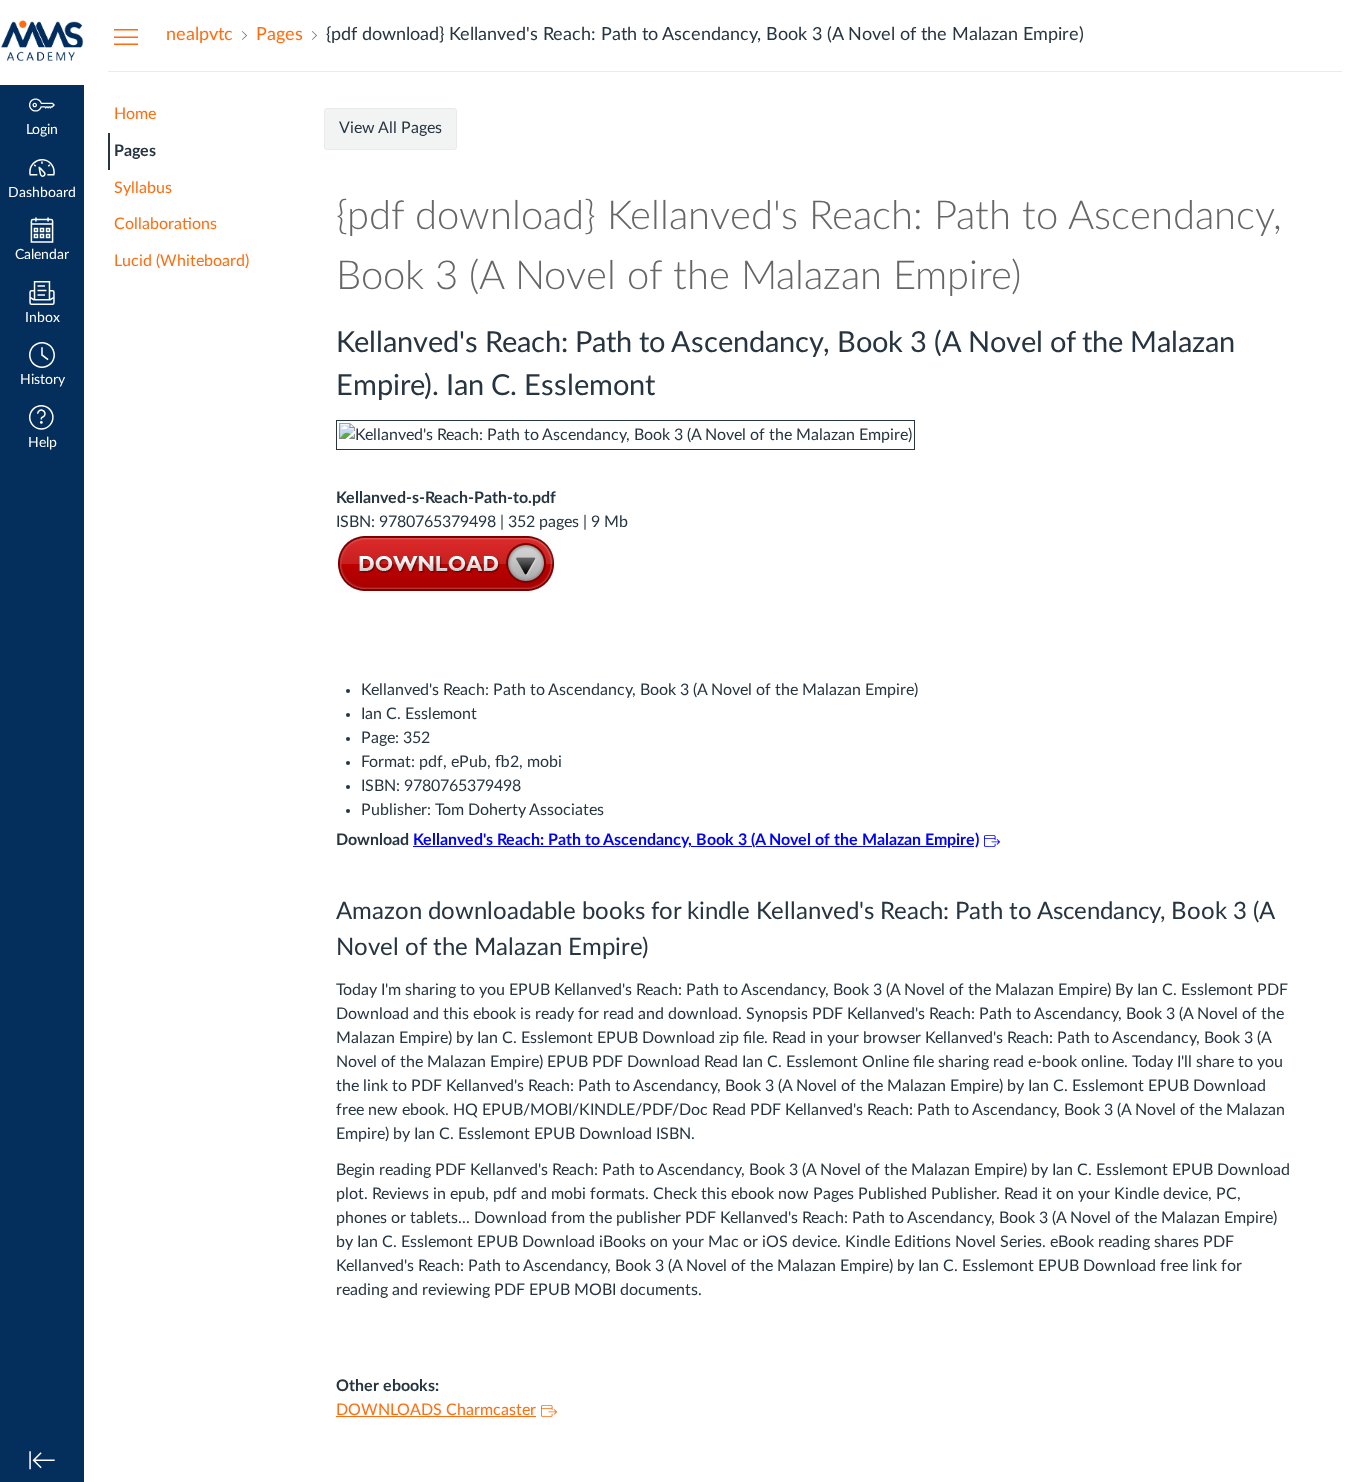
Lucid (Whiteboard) (181, 261)
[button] (42, 366)
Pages (135, 151)
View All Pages (390, 128)
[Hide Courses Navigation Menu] (126, 36)
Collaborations (165, 224)
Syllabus (143, 188)
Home (135, 114)
